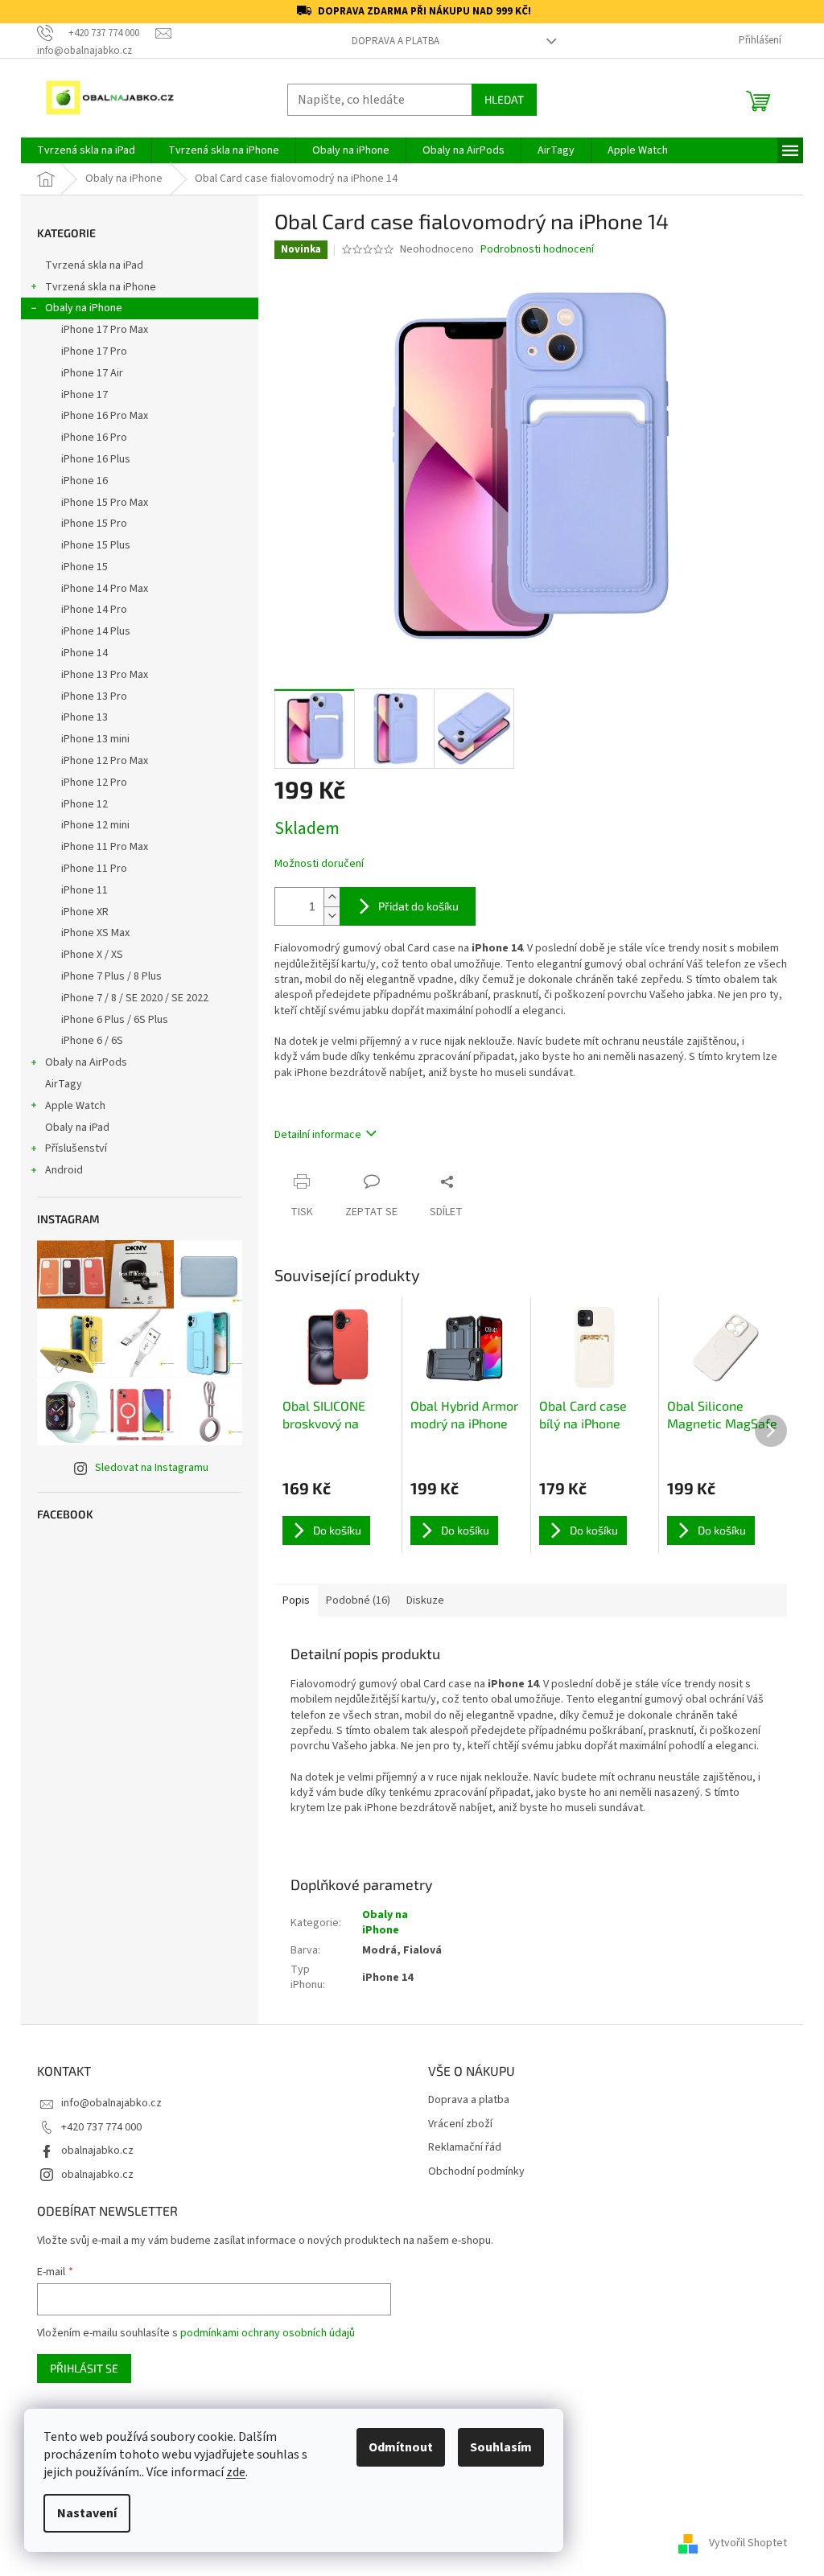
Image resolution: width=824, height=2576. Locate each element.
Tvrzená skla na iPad (94, 265)
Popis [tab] (296, 1600)
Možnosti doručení (319, 864)
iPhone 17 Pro (94, 351)
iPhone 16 (84, 481)
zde (236, 2472)
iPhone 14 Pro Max (105, 589)
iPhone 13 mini (95, 739)
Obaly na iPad (78, 1128)
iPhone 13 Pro (94, 696)
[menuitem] (86, 150)
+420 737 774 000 (101, 2127)
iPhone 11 (84, 890)
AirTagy (64, 1084)
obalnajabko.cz (97, 2151)
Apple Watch (75, 1106)
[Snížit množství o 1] (332, 916)
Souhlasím (501, 2447)
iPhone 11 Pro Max (105, 847)
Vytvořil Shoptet (748, 2543)
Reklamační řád (465, 2148)
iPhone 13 (84, 717)
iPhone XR (85, 912)
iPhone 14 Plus (96, 631)
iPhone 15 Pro (94, 524)
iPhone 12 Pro (94, 783)
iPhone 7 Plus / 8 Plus (111, 976)
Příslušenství (76, 1148)
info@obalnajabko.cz (111, 2103)
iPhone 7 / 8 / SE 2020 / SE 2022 (135, 998)
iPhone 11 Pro (94, 869)
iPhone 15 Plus (96, 545)
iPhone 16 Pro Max (105, 416)
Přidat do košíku (418, 906)
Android (64, 1170)
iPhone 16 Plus (96, 459)
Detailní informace (318, 1135)
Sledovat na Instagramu (152, 1468)
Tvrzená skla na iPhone (101, 287)
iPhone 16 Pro (94, 438)
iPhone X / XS (92, 955)
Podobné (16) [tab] (358, 1600)
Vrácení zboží (460, 2124)
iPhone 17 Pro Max (105, 330)
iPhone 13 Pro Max (105, 675)
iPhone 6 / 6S (92, 1041)
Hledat (504, 99)
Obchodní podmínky (476, 2172)
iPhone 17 (84, 395)
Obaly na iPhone (84, 308)
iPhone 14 (84, 653)
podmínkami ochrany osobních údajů (268, 2333)
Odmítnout (401, 2447)
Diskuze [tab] (425, 1600)
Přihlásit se (84, 2368)
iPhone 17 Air (92, 373)
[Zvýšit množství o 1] (332, 897)
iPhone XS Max (95, 933)
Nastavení (87, 2513)
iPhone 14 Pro (94, 610)
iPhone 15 (84, 567)
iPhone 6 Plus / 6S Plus (115, 1020)
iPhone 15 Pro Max (105, 503)
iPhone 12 (84, 804)
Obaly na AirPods (86, 1062)
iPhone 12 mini (95, 825)
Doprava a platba (396, 41)
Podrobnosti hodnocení (537, 250)
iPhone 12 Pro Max (105, 761)
